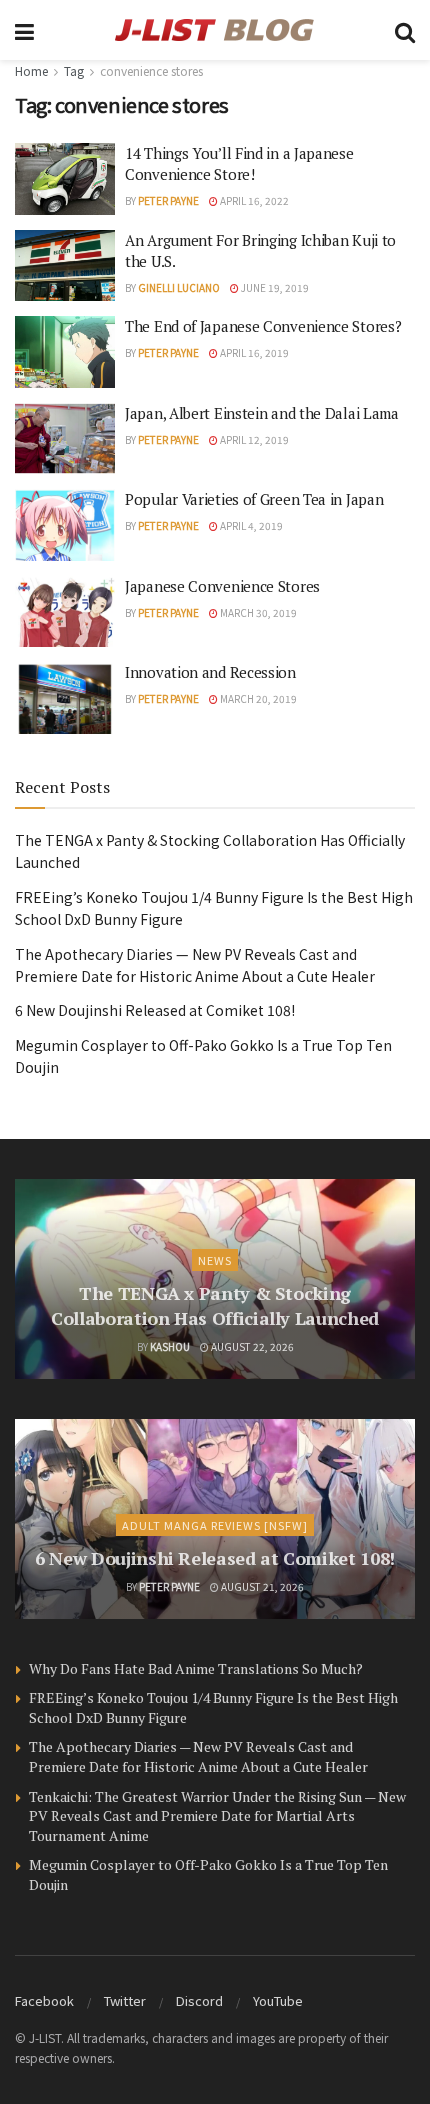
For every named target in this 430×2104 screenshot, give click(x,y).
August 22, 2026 (251, 1346)
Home (31, 70)
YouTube (278, 2000)
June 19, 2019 (274, 287)
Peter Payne (168, 200)
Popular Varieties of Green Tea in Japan (254, 499)
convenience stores (151, 70)
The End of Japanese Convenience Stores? (263, 326)
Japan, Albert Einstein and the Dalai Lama (262, 413)
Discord (199, 2000)
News (215, 1260)
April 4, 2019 (250, 525)
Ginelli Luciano (179, 287)
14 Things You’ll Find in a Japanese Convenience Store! (239, 163)
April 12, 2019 (253, 439)
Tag (74, 70)
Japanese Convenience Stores (222, 586)
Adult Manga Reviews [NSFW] (215, 1525)
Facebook (44, 2000)
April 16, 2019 (253, 352)
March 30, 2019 (257, 612)
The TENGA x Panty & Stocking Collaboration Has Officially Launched (215, 1305)
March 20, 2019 (257, 698)
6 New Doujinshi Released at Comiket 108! (155, 1010)
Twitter (125, 2000)
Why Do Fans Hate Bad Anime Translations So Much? (196, 1668)
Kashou (170, 1346)
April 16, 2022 (253, 200)
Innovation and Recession (210, 672)
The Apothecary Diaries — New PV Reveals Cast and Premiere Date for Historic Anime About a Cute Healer (198, 1756)
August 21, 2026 (261, 1586)
